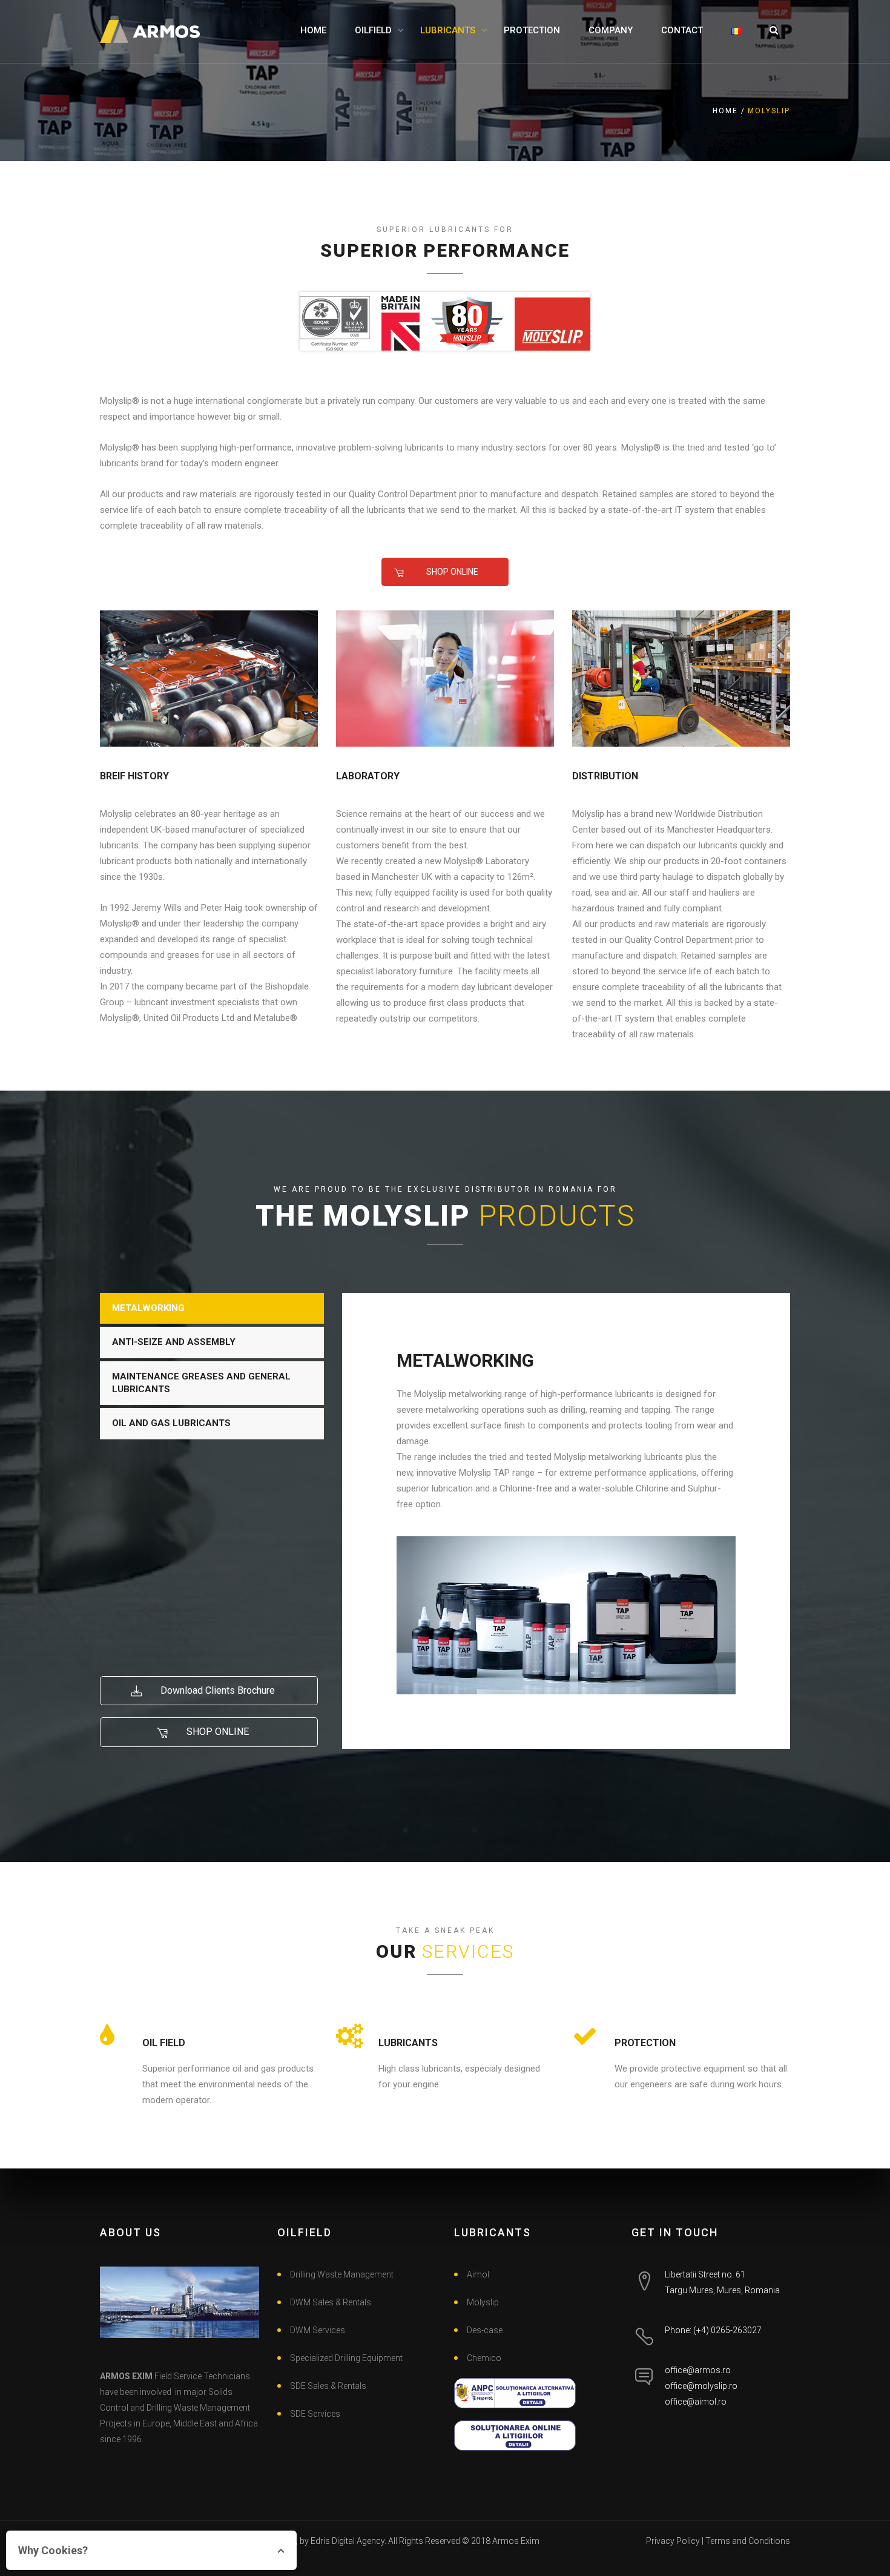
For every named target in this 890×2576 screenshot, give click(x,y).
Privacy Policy (673, 2541)
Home (725, 111)
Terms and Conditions (748, 2541)
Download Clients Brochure (216, 1690)
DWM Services (318, 2330)
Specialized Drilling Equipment (346, 2358)
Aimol (478, 2274)
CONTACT (682, 30)
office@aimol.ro (696, 2402)
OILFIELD (373, 30)
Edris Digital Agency (348, 2541)
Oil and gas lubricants (171, 1423)
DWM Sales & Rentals (331, 2302)
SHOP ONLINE (451, 572)
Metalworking (148, 1308)
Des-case (485, 2330)
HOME (313, 30)
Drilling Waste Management (342, 2274)
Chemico (484, 2358)
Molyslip (483, 2302)
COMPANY (611, 30)
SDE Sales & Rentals (328, 2386)
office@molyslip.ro (701, 2386)
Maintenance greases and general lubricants (201, 1383)
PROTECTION (532, 30)
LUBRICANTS (448, 30)
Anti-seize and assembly (174, 1342)
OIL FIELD (164, 2043)
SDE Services (315, 2414)
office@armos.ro (698, 2370)
